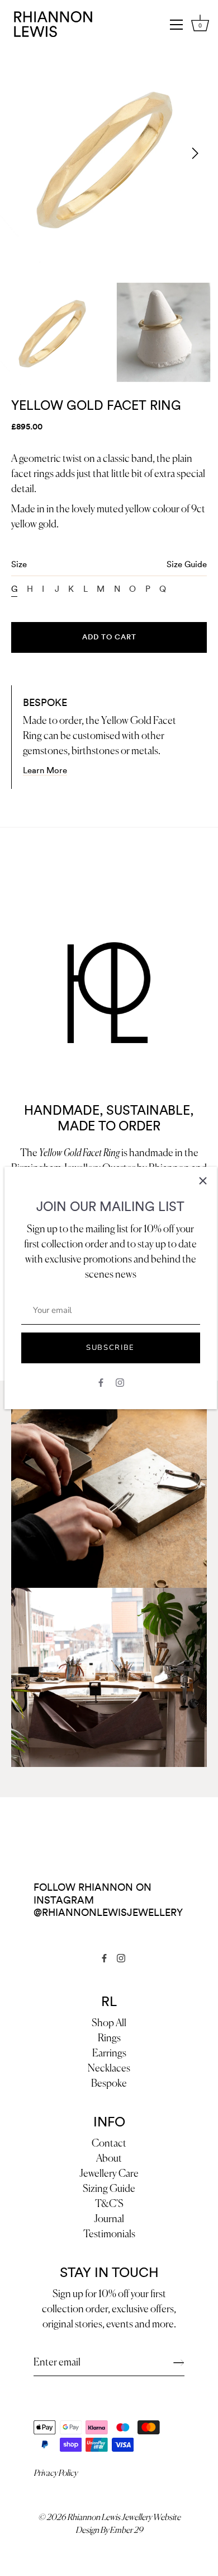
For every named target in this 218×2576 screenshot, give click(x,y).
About (109, 2159)
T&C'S (109, 2204)
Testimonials (109, 2234)
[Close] (203, 1181)
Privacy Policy (55, 2473)
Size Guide (187, 565)
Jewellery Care (109, 2174)
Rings (109, 2039)
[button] (23, 153)
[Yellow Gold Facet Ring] (54, 332)
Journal (109, 2219)
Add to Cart (109, 637)
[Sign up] (179, 2363)
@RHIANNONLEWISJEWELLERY (108, 1913)
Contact (109, 2144)
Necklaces (109, 2069)
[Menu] (177, 25)
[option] (54, 332)
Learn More (45, 771)
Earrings (109, 2054)
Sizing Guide (109, 2189)
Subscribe (110, 1348)
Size (109, 565)
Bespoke (109, 2084)
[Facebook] (101, 1382)
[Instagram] (120, 1382)
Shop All (109, 2023)
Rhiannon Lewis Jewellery (109, 2517)
